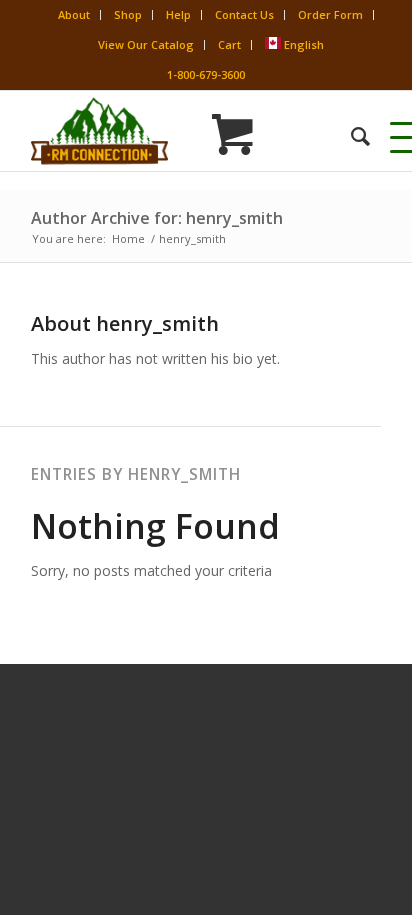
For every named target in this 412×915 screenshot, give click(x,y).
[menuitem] (350, 136)
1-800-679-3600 (206, 74)
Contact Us (244, 14)
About (74, 14)
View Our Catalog (146, 44)
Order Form (330, 14)
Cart (229, 44)
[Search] (350, 136)
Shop (128, 14)
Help (178, 14)
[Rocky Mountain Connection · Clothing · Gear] (171, 131)
